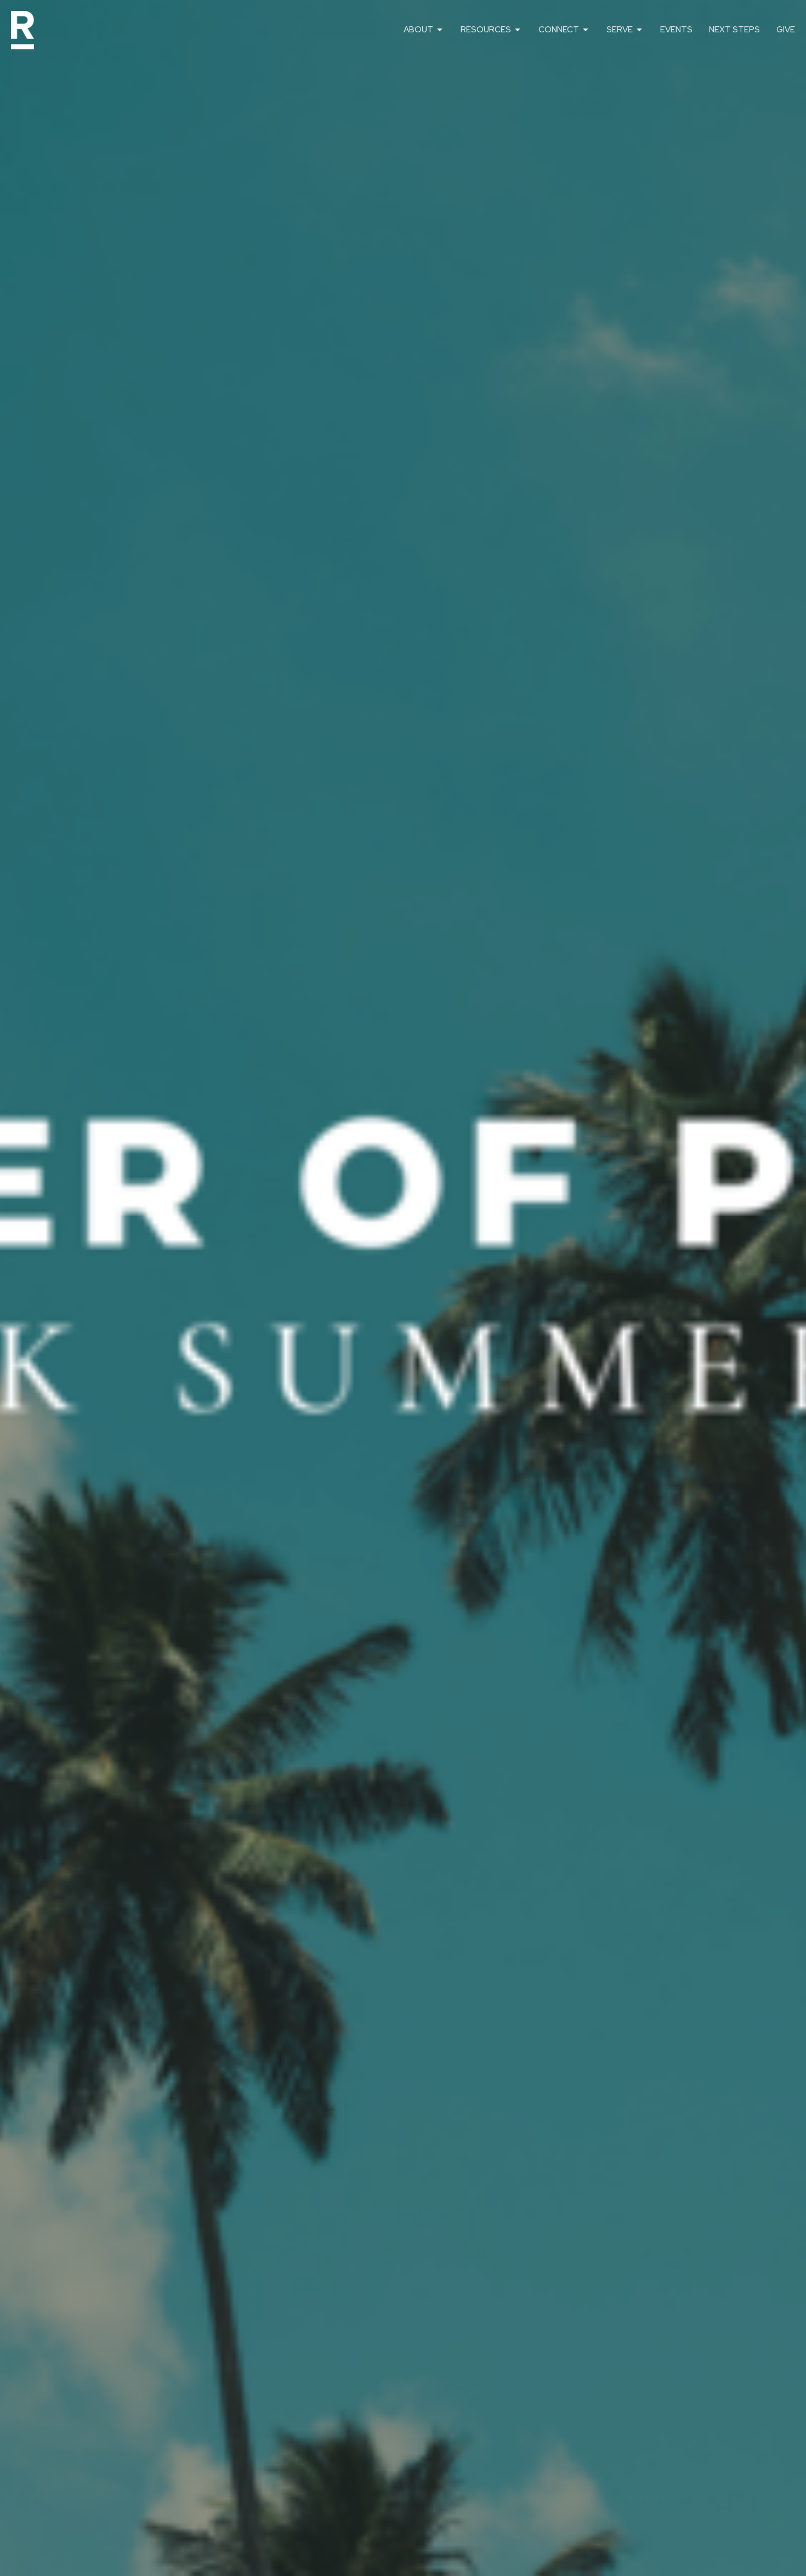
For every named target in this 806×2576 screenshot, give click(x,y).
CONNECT (559, 30)
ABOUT (418, 30)
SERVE (620, 30)
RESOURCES (486, 30)
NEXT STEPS (734, 30)
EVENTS (676, 30)
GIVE (786, 30)
